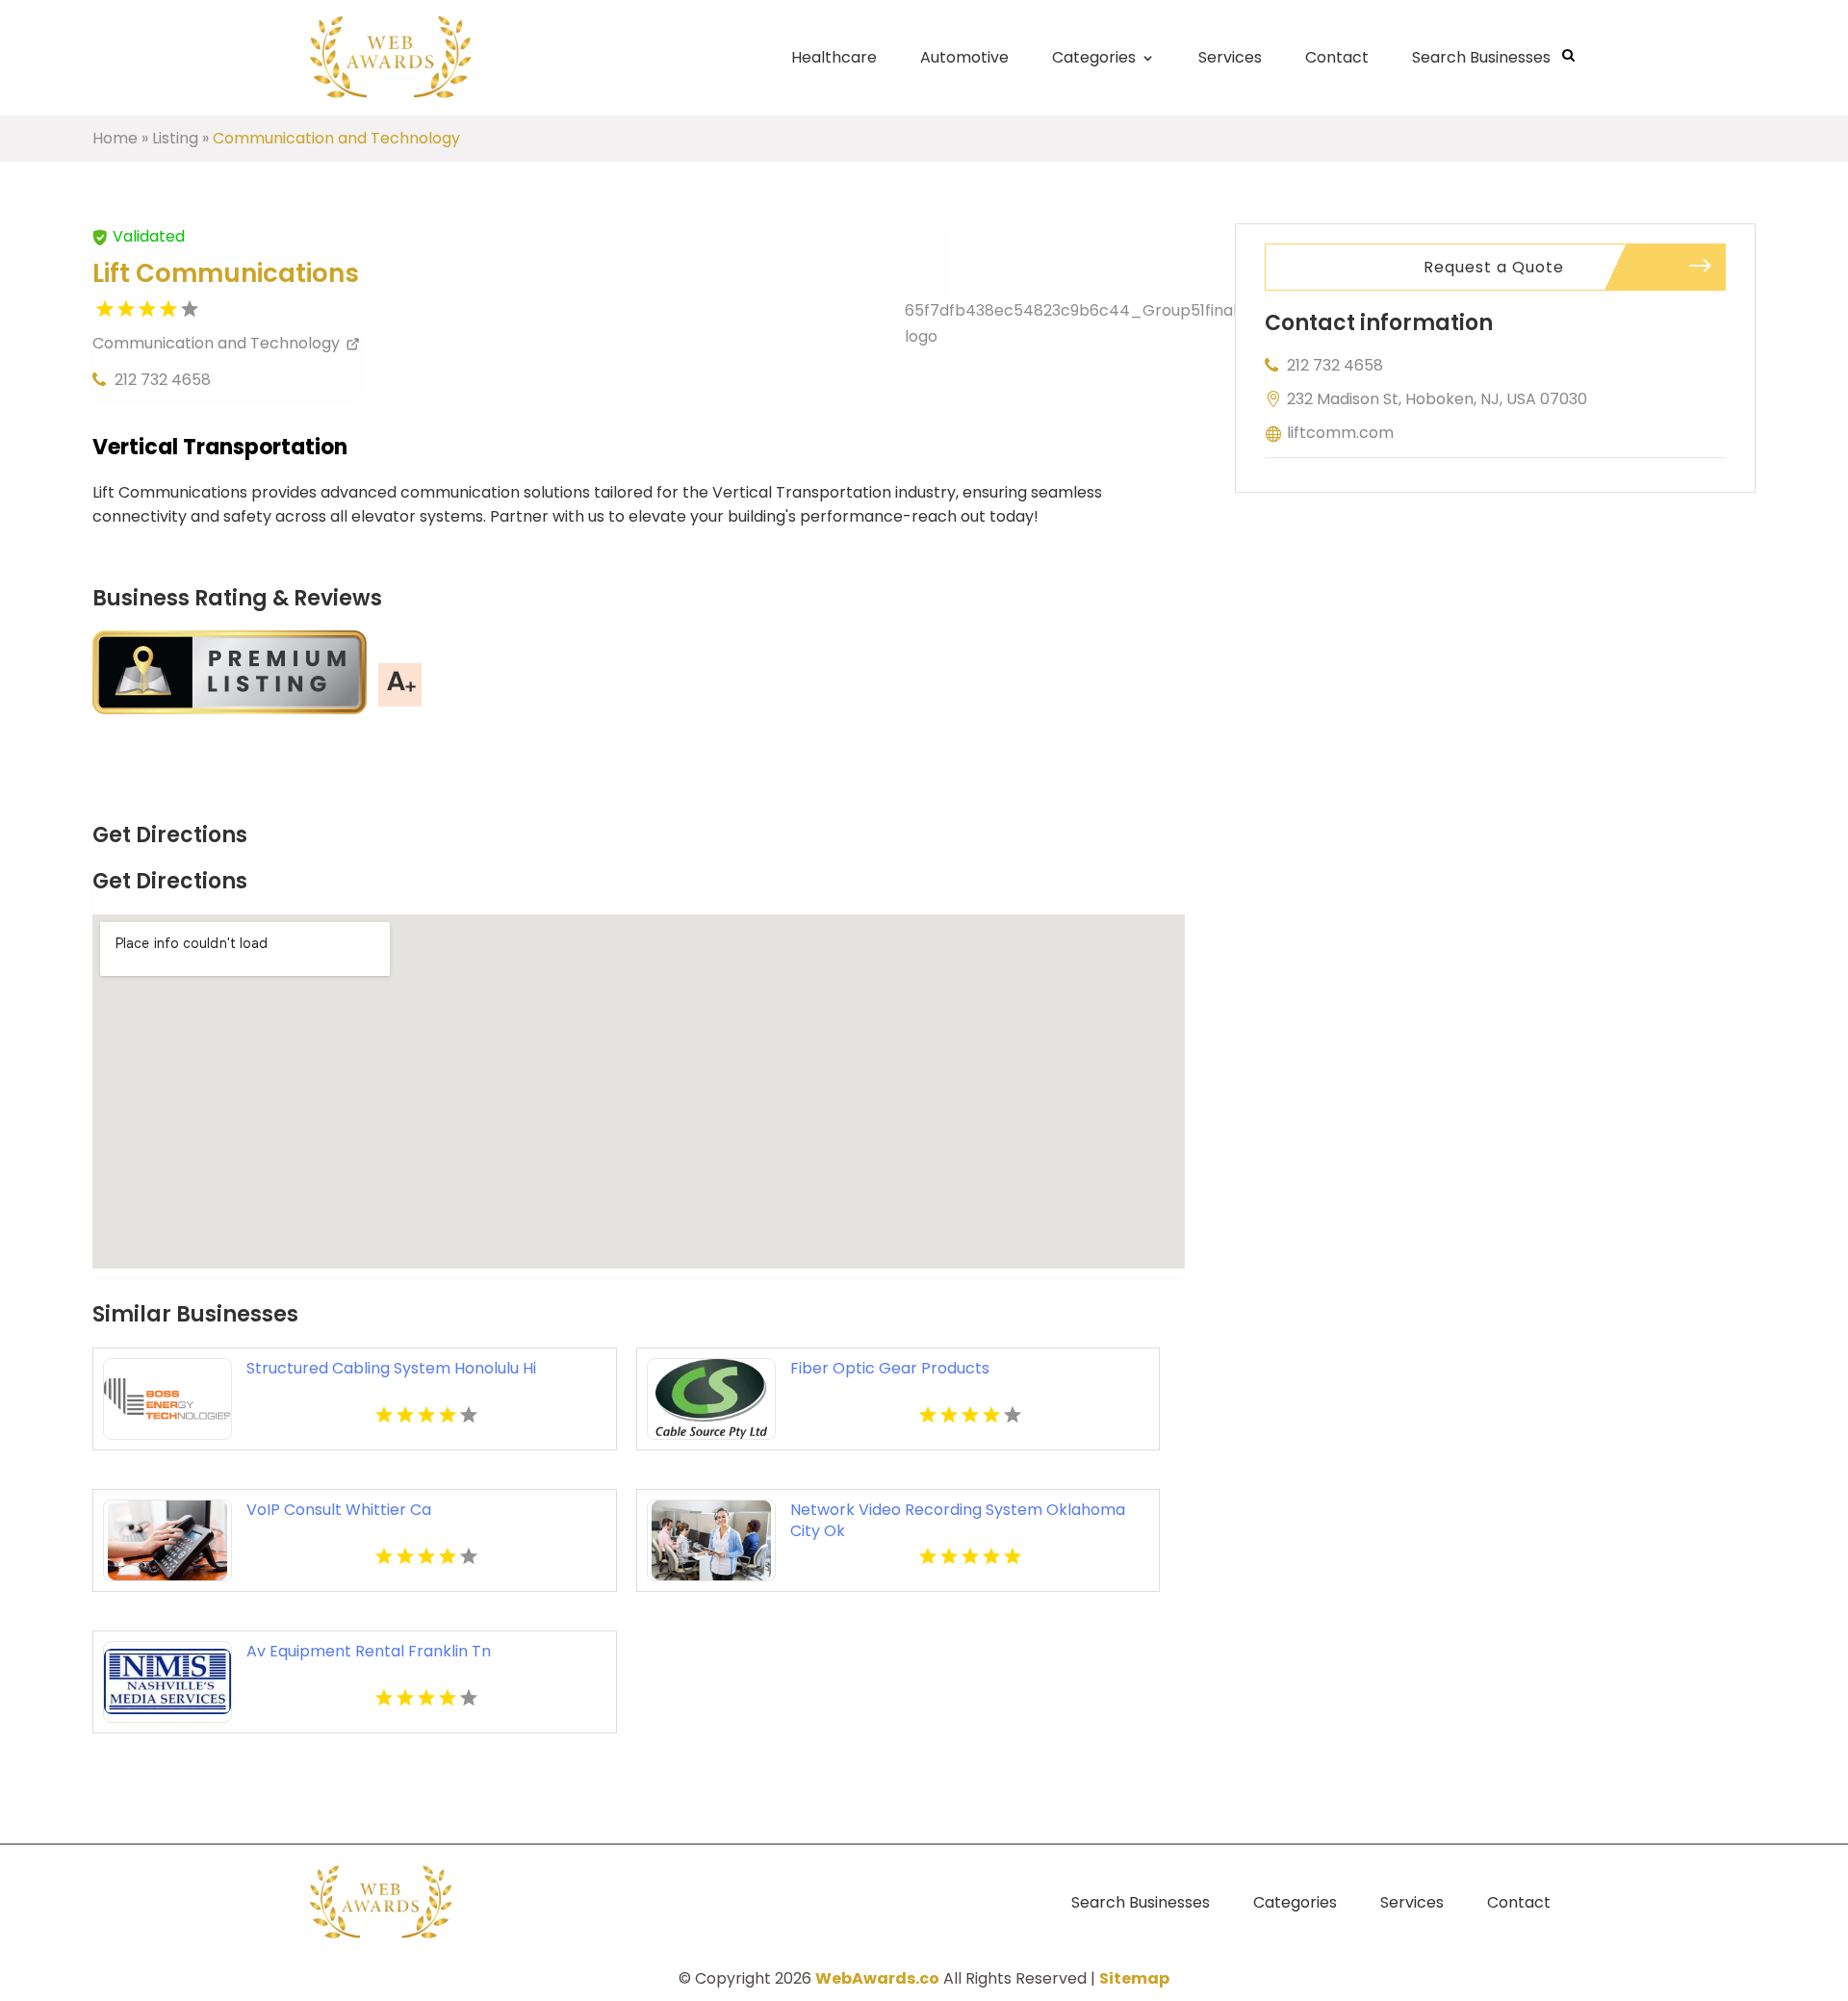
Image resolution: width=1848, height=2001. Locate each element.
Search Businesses (1481, 57)
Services (1230, 57)
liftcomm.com (1340, 433)
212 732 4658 (163, 380)
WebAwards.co (877, 1978)
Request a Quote (1494, 267)
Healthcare (834, 57)
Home (115, 138)
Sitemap (1134, 1978)
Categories (1094, 57)
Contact (1337, 57)
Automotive (964, 57)
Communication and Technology (336, 138)
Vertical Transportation (220, 447)
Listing (175, 138)
